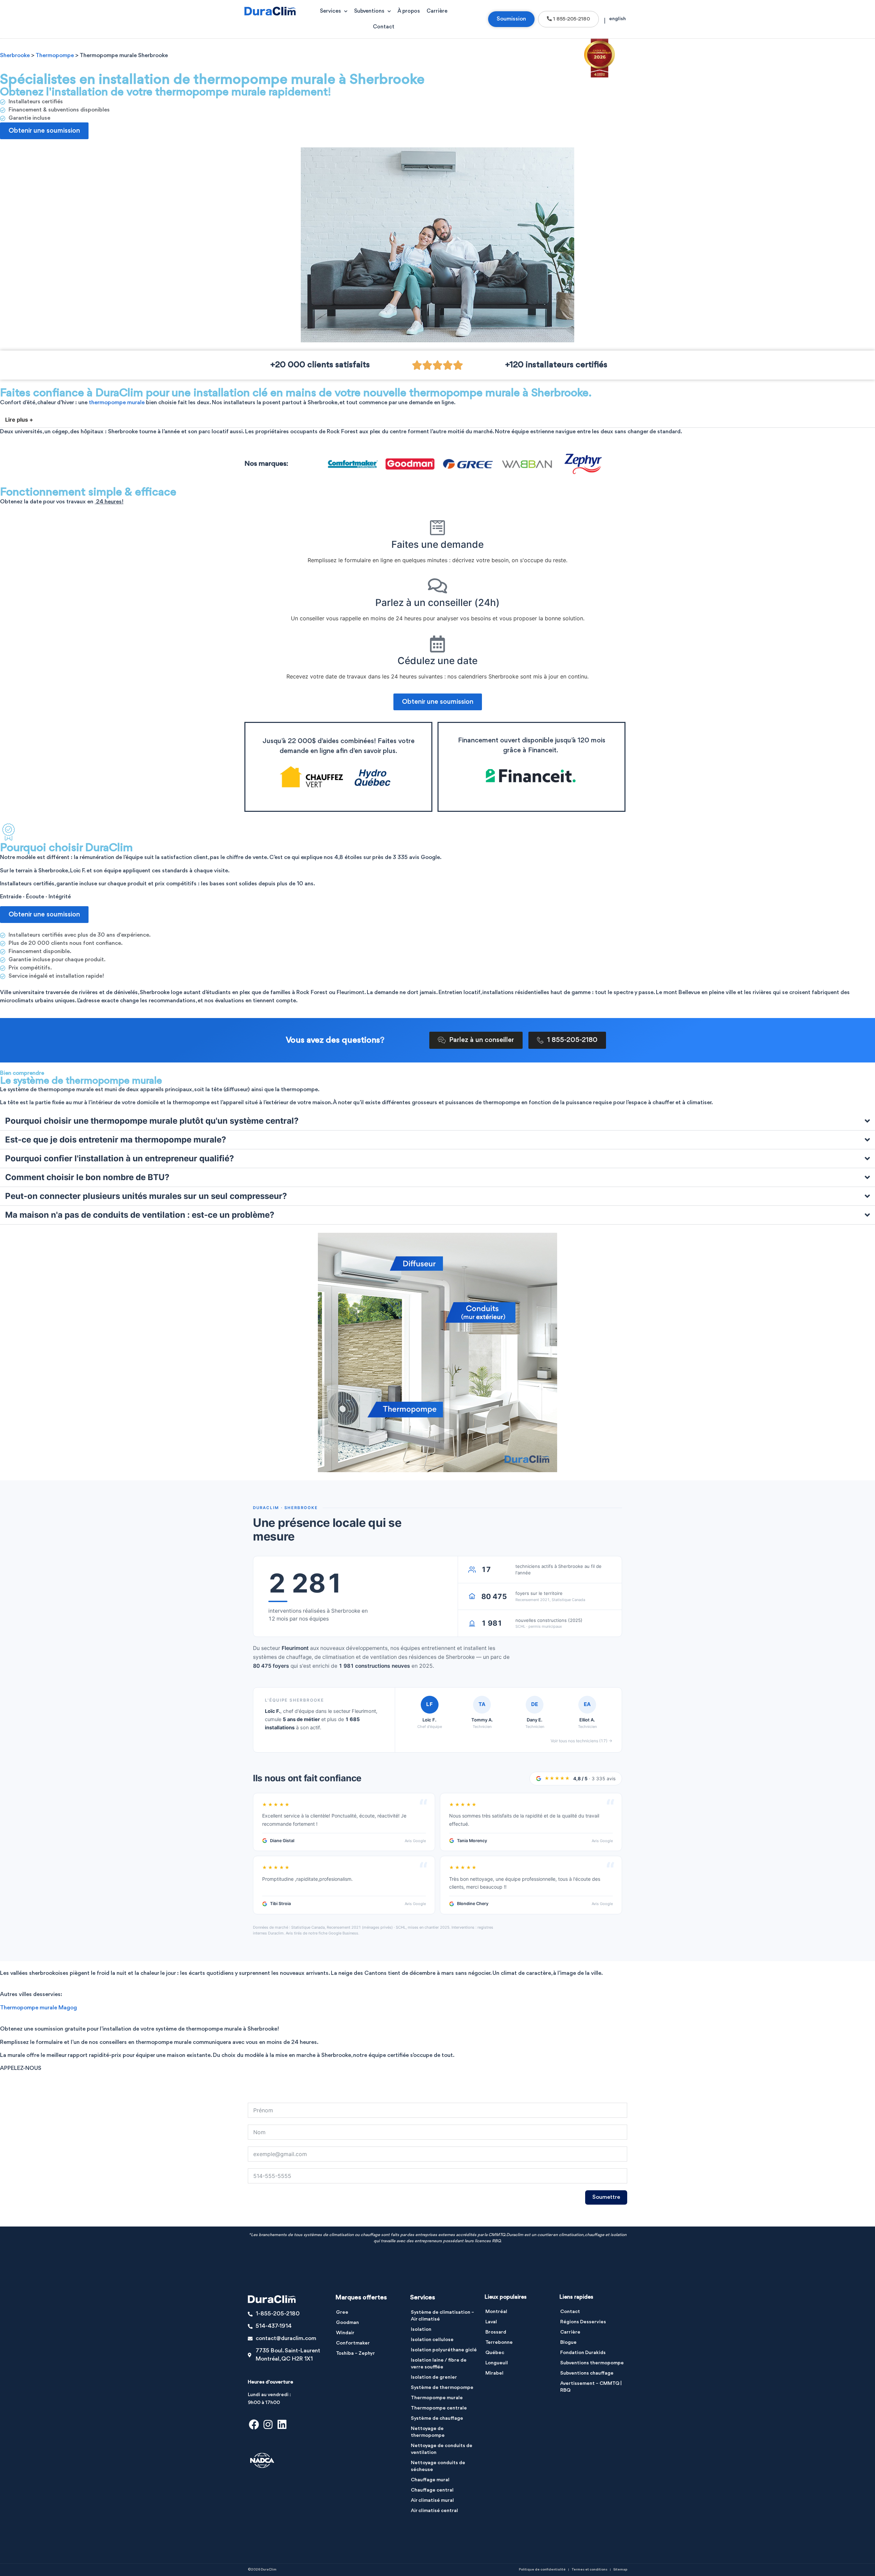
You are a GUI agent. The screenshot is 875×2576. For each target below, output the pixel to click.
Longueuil (497, 2363)
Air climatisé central (434, 2511)
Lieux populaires (506, 2297)
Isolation (421, 2330)
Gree (342, 2313)
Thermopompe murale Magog (38, 2008)
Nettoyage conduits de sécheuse (438, 2466)
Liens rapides (576, 2297)
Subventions (369, 11)
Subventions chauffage (587, 2373)
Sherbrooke (15, 56)
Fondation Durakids (583, 2353)
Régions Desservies (583, 2322)
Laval (491, 2322)
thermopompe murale (117, 403)
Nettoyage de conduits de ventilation (442, 2449)
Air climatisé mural (432, 2501)
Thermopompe (55, 56)
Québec (495, 2353)
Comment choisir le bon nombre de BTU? (87, 1177)
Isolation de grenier (434, 2377)
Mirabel (494, 2373)
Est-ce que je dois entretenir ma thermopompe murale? (116, 1140)
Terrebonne (499, 2343)
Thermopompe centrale (439, 2408)
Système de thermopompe (442, 2388)
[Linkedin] (282, 2425)
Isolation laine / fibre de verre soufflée (439, 2364)
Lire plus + (19, 420)
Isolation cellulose (432, 2340)
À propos (409, 11)
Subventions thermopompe (592, 2363)
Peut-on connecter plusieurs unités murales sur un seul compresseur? (146, 1196)
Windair (345, 2333)
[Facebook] (254, 2425)
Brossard (496, 2332)
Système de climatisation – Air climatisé (442, 2316)
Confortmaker (353, 2343)
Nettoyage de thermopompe (428, 2432)
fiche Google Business (338, 1933)
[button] (437, 420)
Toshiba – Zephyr (355, 2354)
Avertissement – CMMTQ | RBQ (591, 2387)
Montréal (496, 2312)
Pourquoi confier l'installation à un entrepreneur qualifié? (120, 1158)
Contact (384, 27)
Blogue (568, 2343)
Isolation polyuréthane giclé (444, 2350)
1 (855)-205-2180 (23, 2077)
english (617, 19)
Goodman (347, 2323)
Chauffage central (432, 2490)
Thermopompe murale (437, 2398)
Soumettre (606, 2197)
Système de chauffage (437, 2419)
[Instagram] (268, 2425)
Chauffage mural (430, 2480)
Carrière (437, 11)
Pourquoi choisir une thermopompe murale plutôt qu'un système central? (152, 1121)
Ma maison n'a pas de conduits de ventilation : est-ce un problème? (140, 1215)
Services (330, 11)
